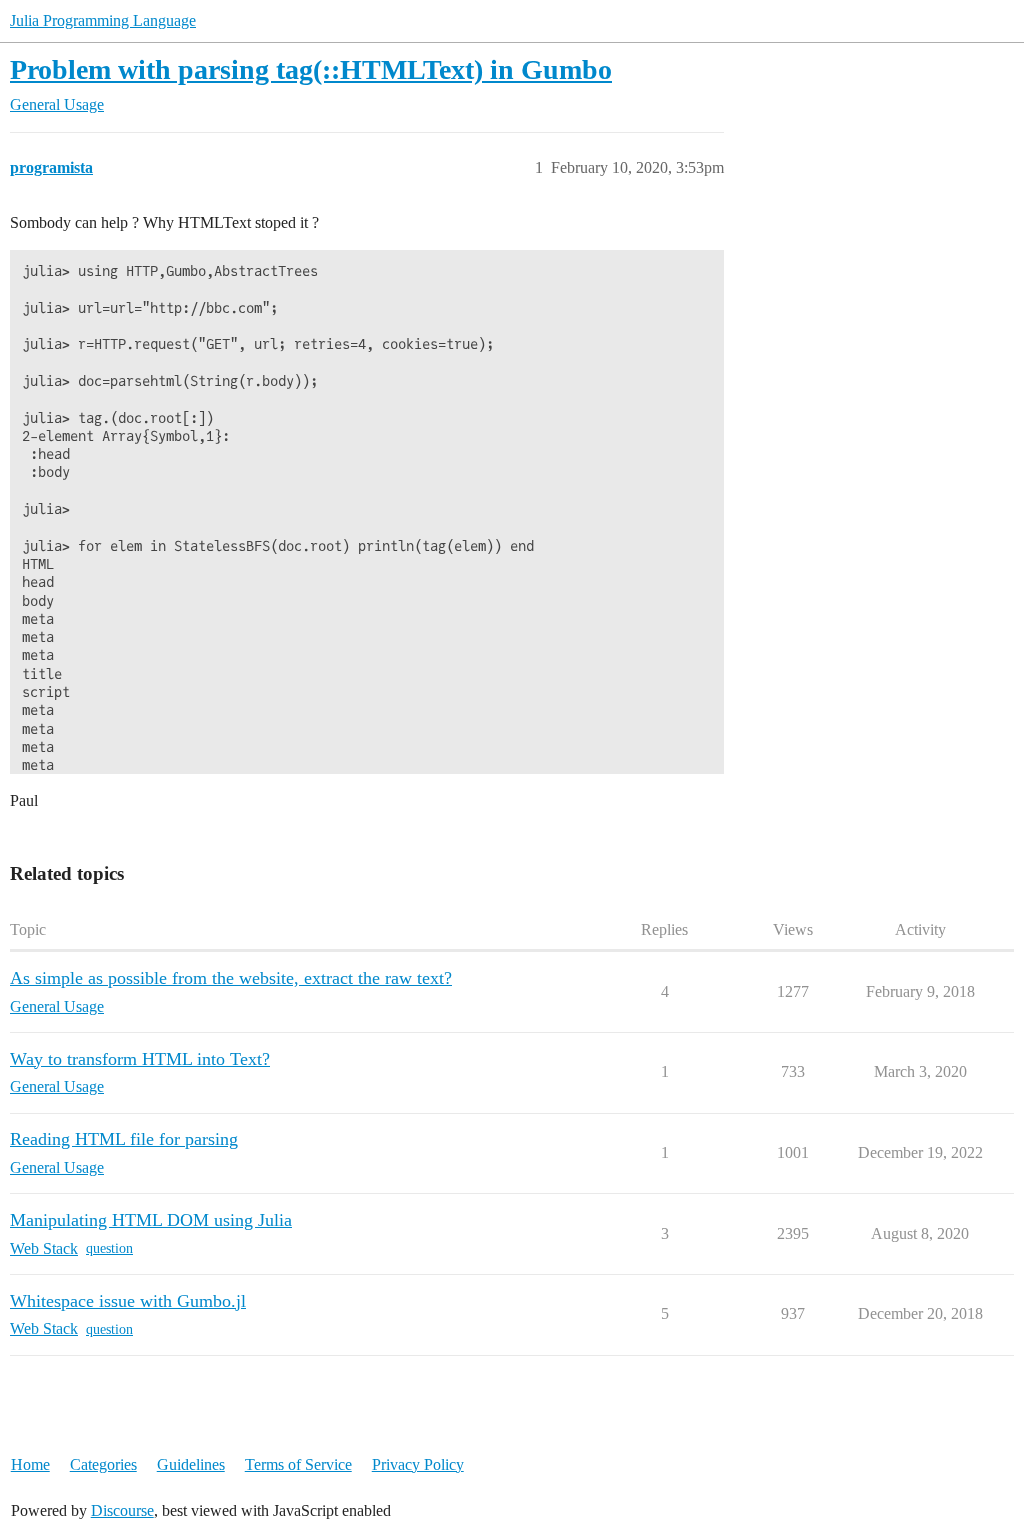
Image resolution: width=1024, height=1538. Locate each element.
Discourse (122, 1510)
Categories (103, 1464)
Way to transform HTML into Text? (140, 1059)
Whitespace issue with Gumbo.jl (128, 1301)
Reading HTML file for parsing (124, 1139)
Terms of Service (298, 1464)
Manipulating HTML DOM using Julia (151, 1220)
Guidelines (191, 1464)
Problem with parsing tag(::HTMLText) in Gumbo (311, 69)
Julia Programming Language (103, 20)
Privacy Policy (418, 1464)
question (109, 1248)
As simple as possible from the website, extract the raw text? (231, 978)
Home (30, 1464)
